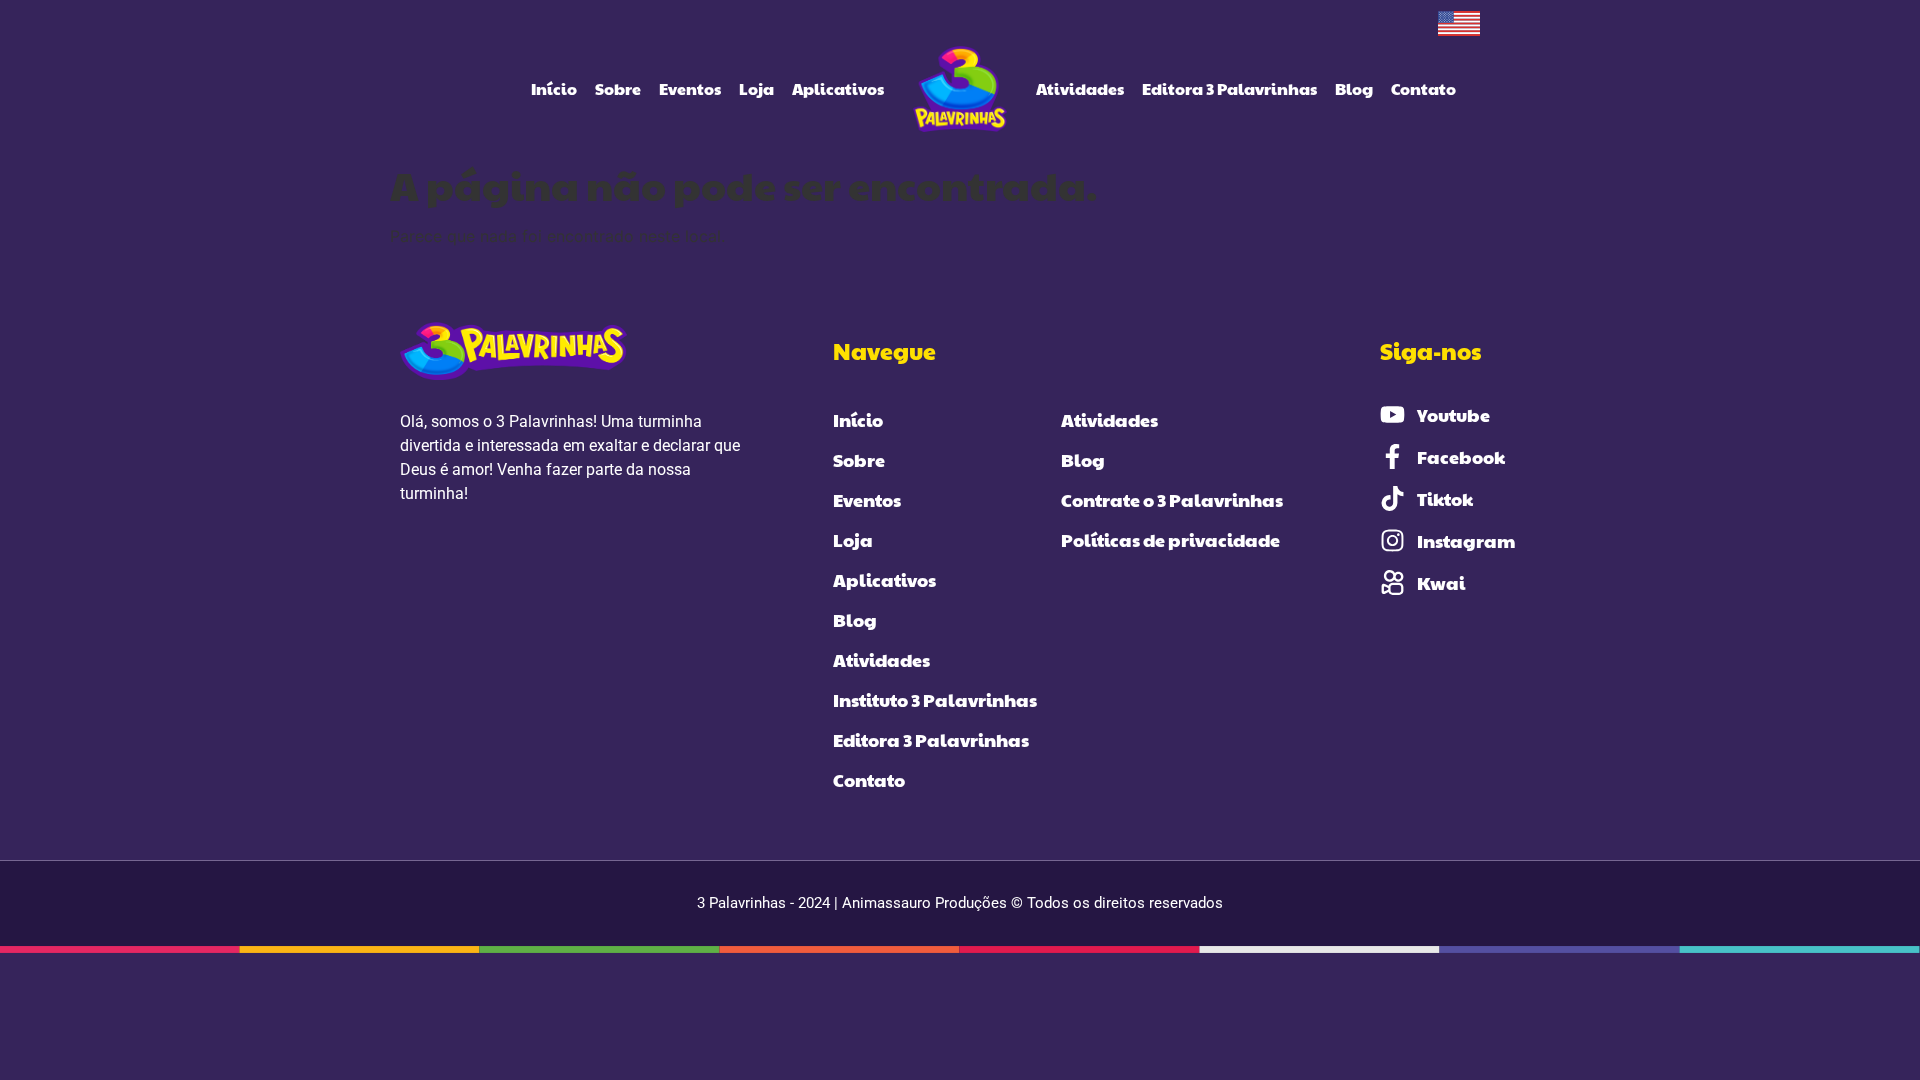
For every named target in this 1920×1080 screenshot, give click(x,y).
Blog (1354, 88)
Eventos (690, 88)
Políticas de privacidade (1170, 539)
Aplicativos (838, 88)
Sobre (618, 88)
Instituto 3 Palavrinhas (935, 699)
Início (554, 88)
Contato (1423, 88)
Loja (756, 88)
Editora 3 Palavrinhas (1229, 88)
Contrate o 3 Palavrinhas (1172, 499)
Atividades (1080, 88)
